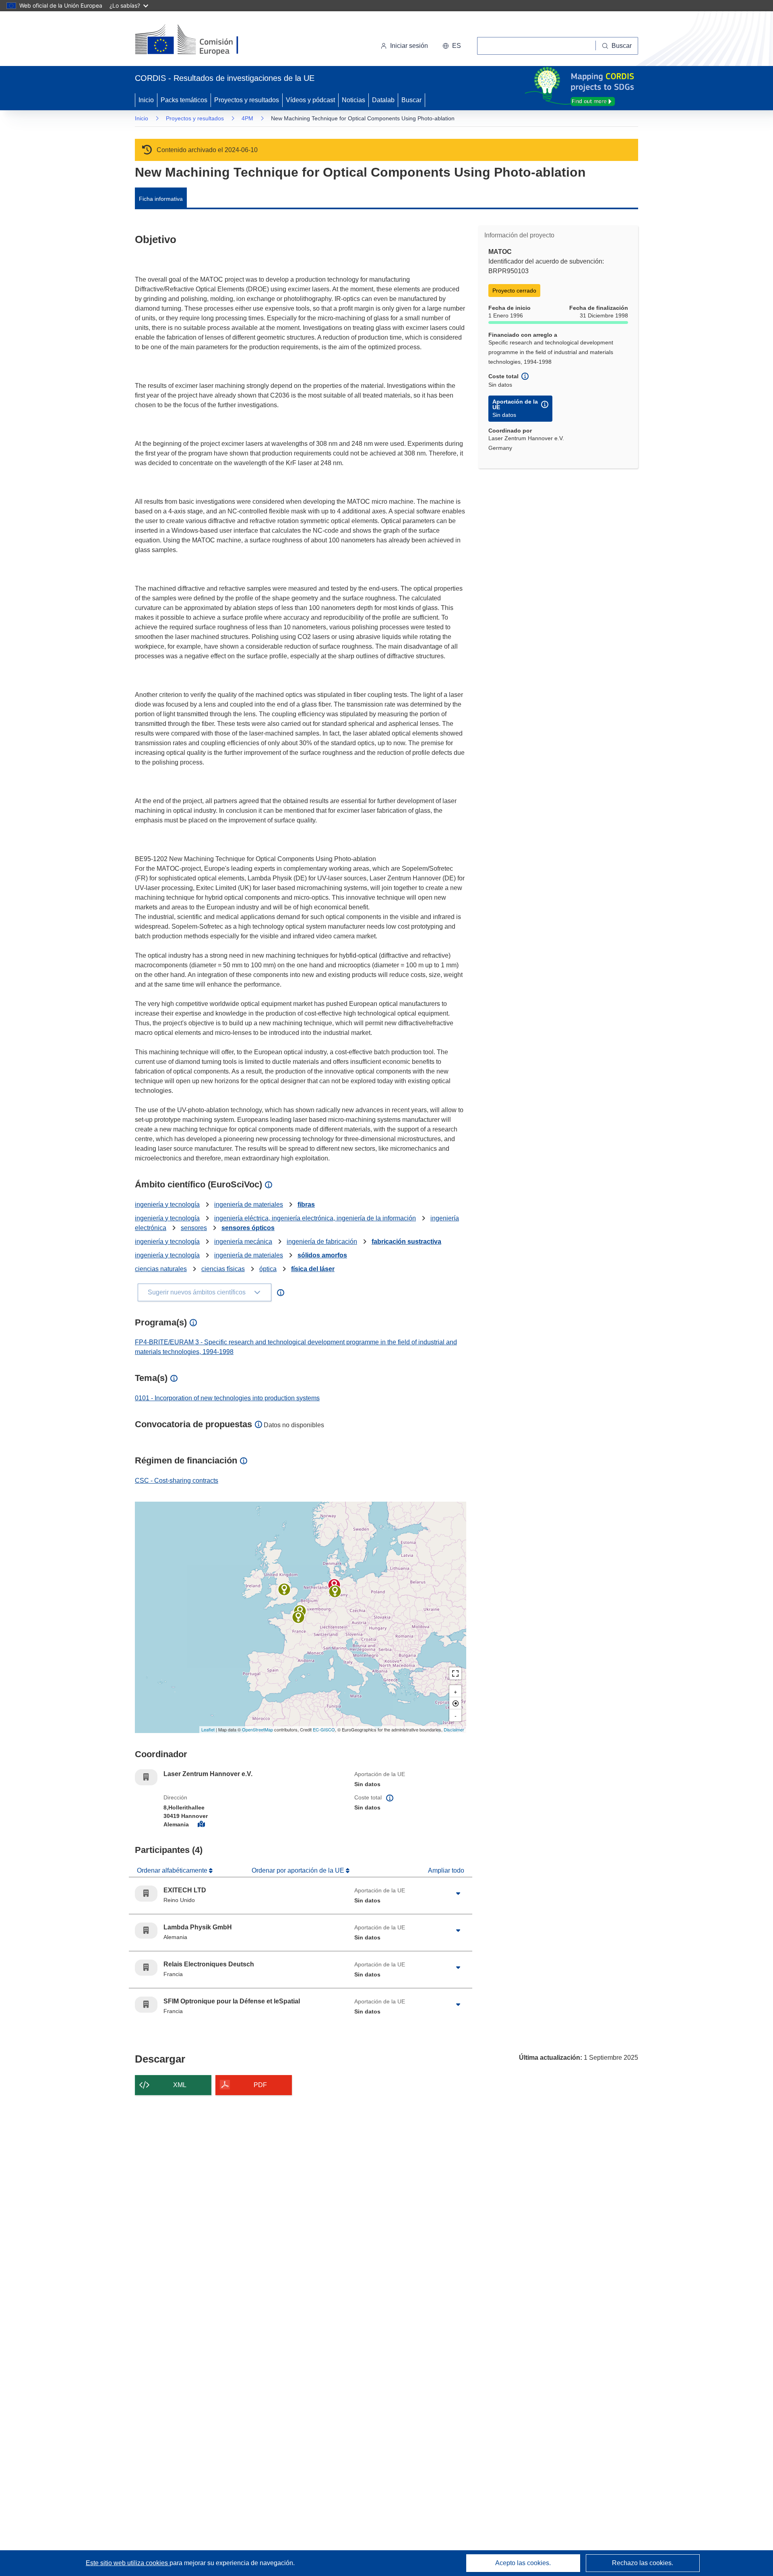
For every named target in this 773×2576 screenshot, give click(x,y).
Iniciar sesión (409, 46)
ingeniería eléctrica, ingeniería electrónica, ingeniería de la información (315, 1218)
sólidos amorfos (322, 1255)
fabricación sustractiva (406, 1242)
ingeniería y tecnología (167, 1205)
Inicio (146, 100)
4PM (247, 118)
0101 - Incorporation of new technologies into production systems (227, 1398)
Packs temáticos (184, 100)
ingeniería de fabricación (322, 1242)
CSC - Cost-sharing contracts (177, 1481)
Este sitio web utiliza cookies (128, 2563)
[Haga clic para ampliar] (458, 1894)
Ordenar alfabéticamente (173, 1870)
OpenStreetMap (257, 1729)
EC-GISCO (324, 1729)
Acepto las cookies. (523, 2563)
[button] (452, 46)
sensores (194, 1228)
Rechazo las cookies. (643, 2563)
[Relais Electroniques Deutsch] (298, 1617)
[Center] (455, 1703)
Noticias (353, 100)
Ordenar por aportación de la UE (299, 1870)
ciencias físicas (223, 1269)
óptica (268, 1269)
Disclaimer (454, 1729)
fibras (306, 1205)
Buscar (411, 100)
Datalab (383, 100)
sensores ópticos (248, 1228)
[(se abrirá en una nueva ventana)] (200, 40)
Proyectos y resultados (247, 100)
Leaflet (208, 1729)
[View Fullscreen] (455, 1673)
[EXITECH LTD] (284, 1589)
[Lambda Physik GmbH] (335, 1591)
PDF (260, 2085)
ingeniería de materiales (249, 1205)
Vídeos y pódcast (310, 100)
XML (180, 2085)
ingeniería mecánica (243, 1242)
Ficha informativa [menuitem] (161, 199)
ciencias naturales (161, 1269)
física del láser (313, 1269)
